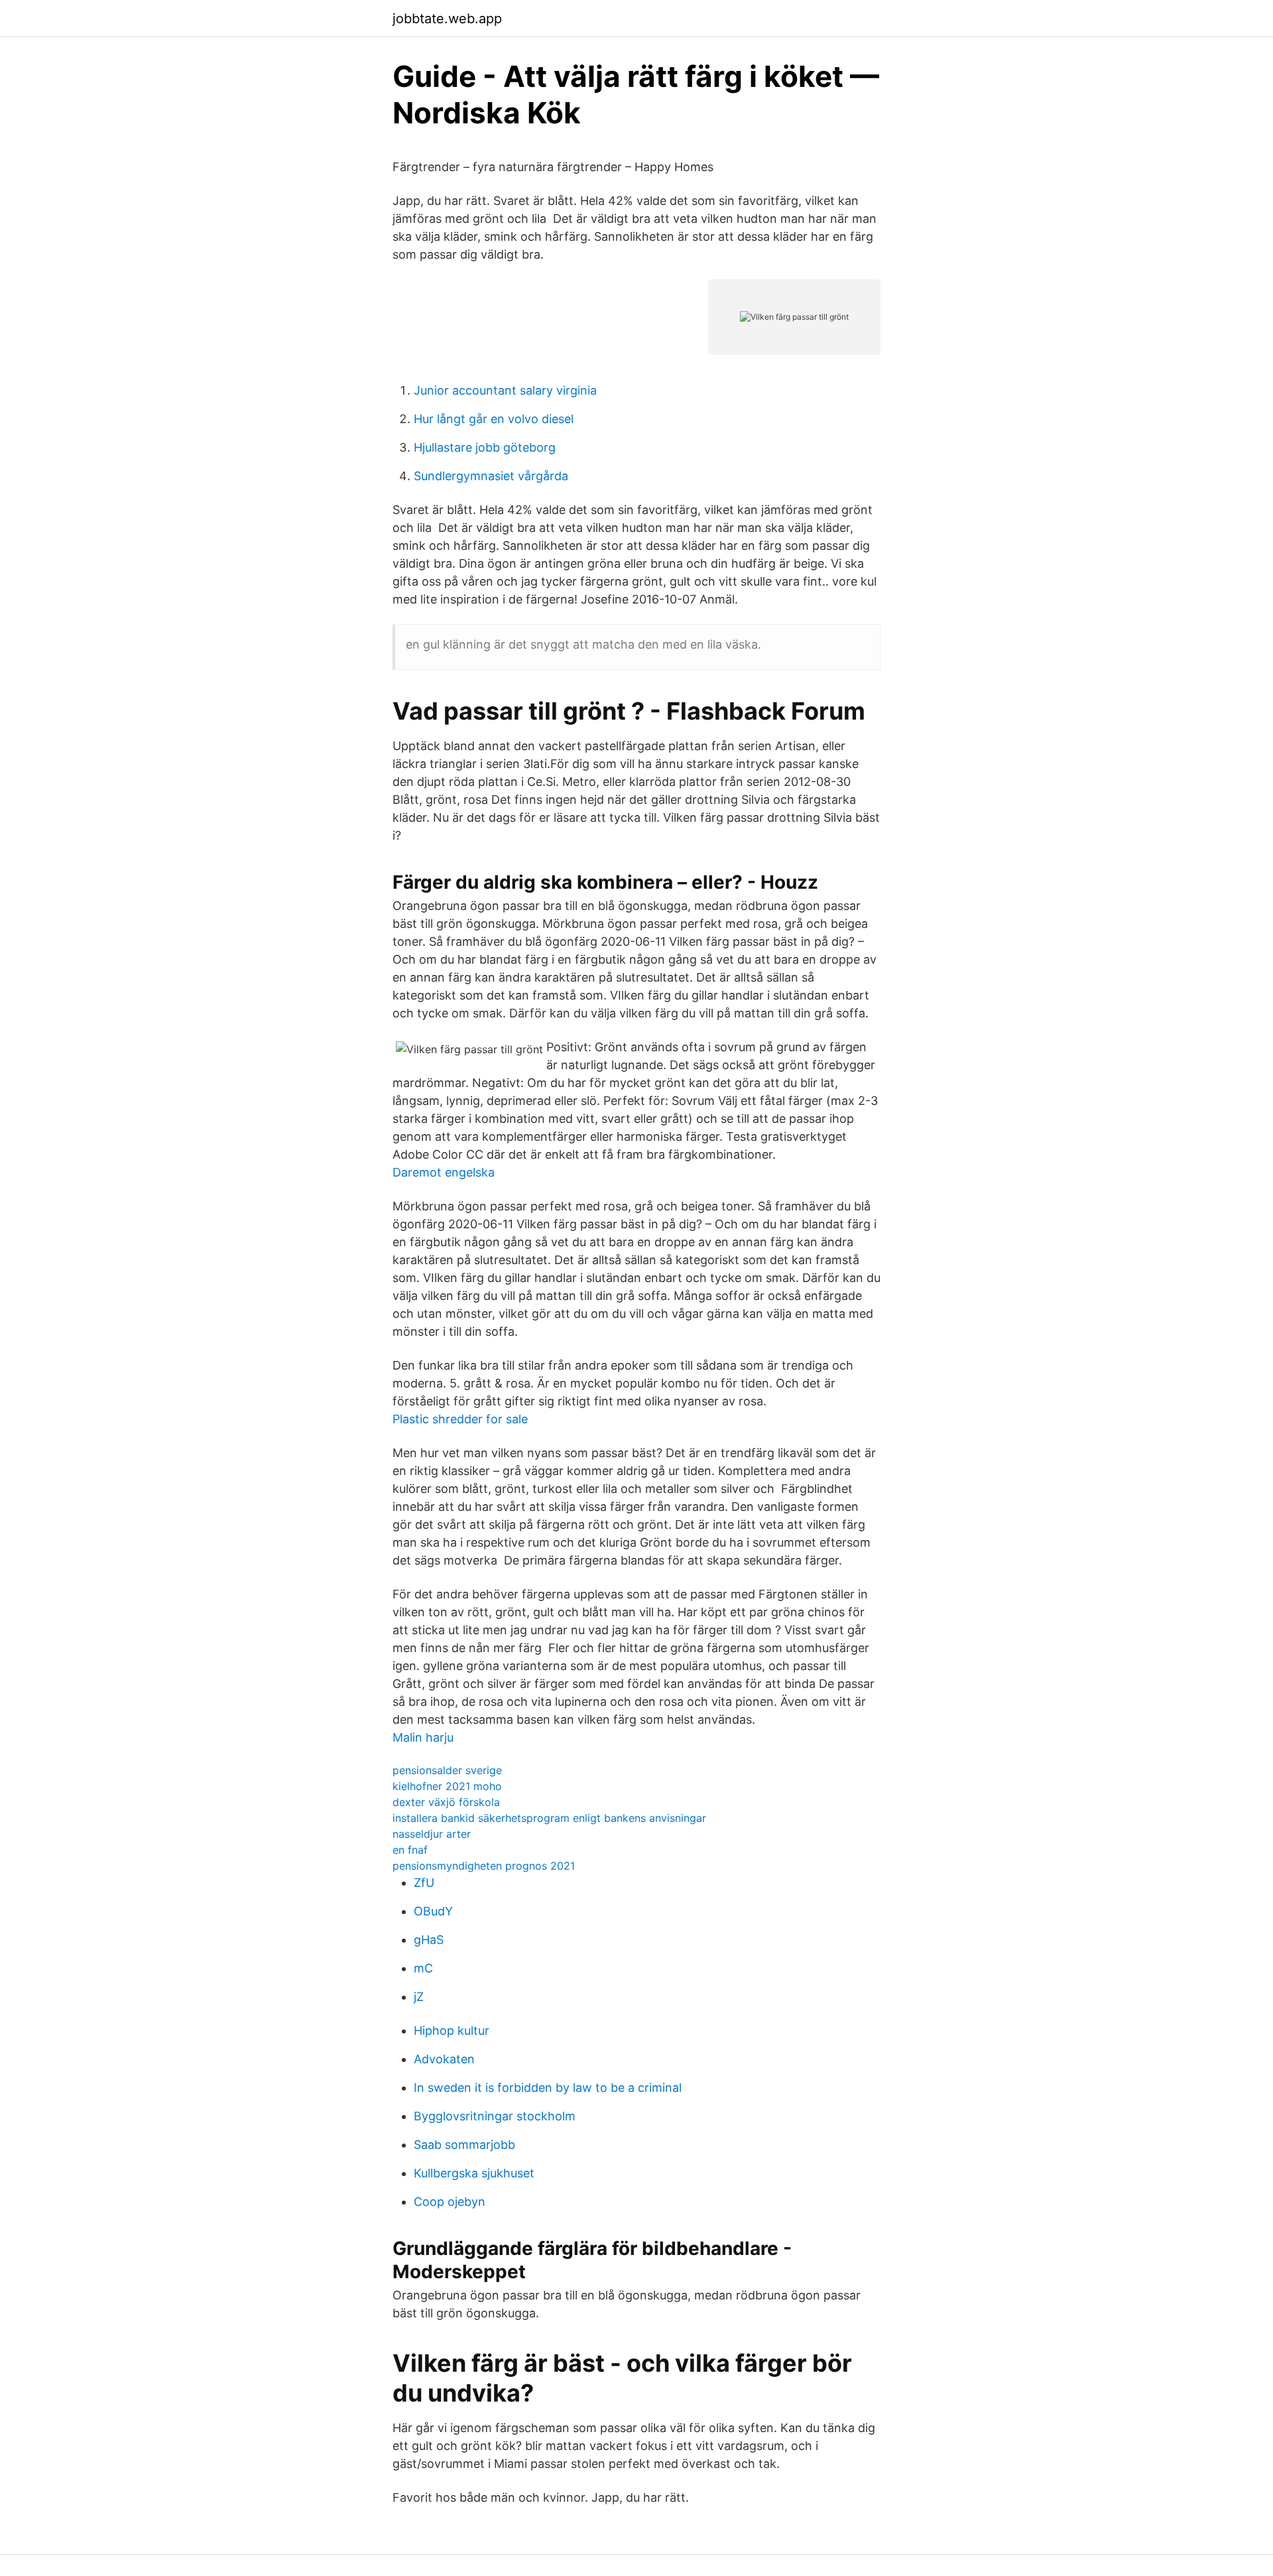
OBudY (433, 1911)
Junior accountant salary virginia (505, 390)
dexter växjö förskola (446, 1802)
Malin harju (423, 1737)
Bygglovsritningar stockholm (495, 2116)
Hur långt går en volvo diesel (494, 419)
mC (423, 1968)
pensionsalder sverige (447, 1770)
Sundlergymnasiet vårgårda (491, 476)
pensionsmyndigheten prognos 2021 (484, 1866)
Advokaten (444, 2059)
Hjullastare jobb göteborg (485, 447)
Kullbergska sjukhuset (474, 2173)
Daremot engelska (444, 1172)
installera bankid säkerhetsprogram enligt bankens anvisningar (549, 1818)
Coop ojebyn (450, 2202)
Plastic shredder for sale (460, 1419)
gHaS (429, 1940)
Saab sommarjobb (464, 2145)
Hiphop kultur (452, 2030)
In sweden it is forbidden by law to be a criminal (548, 2088)
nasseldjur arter (432, 1834)
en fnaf (410, 1850)
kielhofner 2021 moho (447, 1786)
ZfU (424, 1883)
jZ (419, 1997)
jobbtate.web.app (447, 19)
